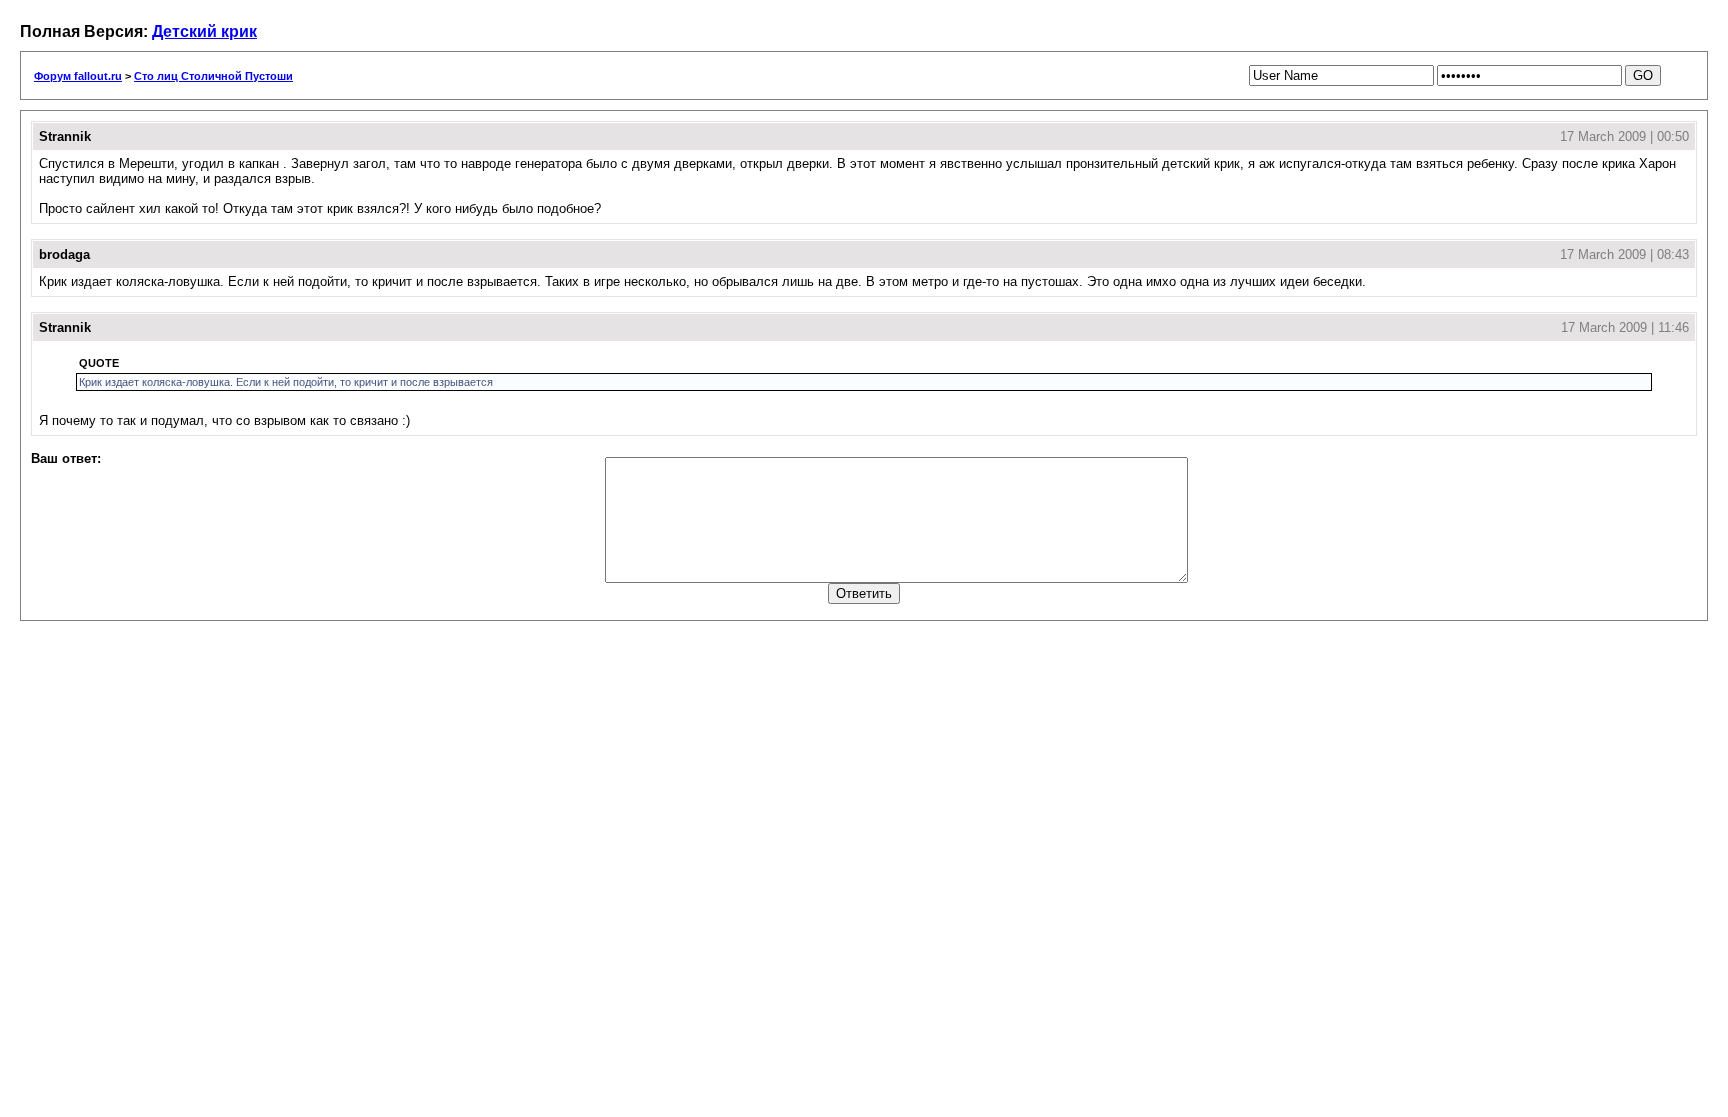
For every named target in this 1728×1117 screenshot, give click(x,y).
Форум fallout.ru (78, 76)
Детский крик (204, 31)
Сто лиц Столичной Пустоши (213, 76)
